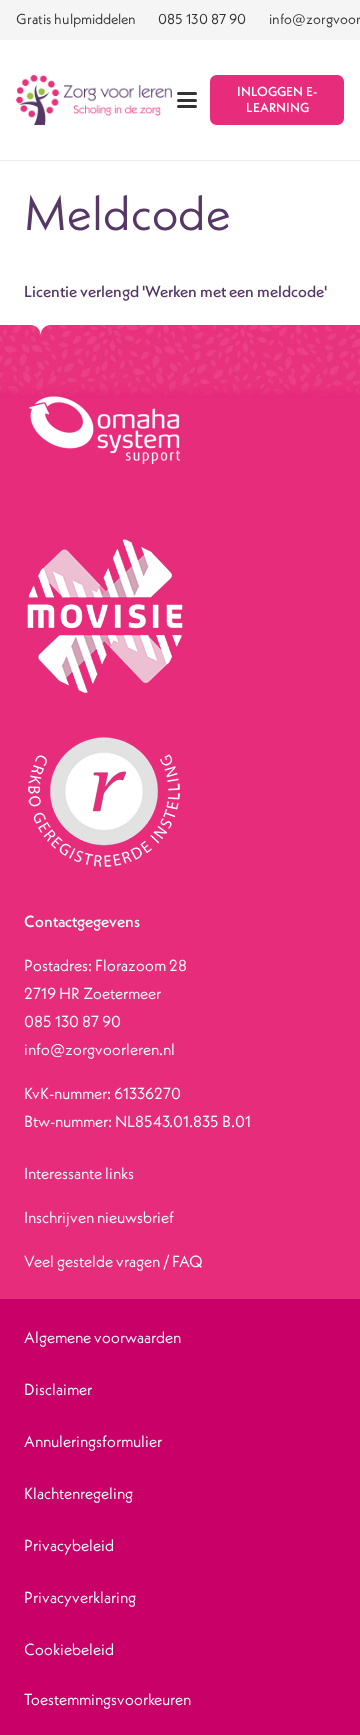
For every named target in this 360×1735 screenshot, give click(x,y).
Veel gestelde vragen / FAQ (113, 1261)
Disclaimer (58, 1389)
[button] (188, 100)
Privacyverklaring (80, 1597)
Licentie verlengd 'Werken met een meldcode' (175, 291)
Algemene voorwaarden (102, 1337)
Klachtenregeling (78, 1493)
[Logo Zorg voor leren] (94, 100)
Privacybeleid (69, 1545)
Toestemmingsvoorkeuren (107, 1699)
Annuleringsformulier (93, 1441)
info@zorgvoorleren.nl (99, 1049)
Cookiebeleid (69, 1649)
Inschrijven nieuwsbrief (99, 1217)
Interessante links (79, 1173)
